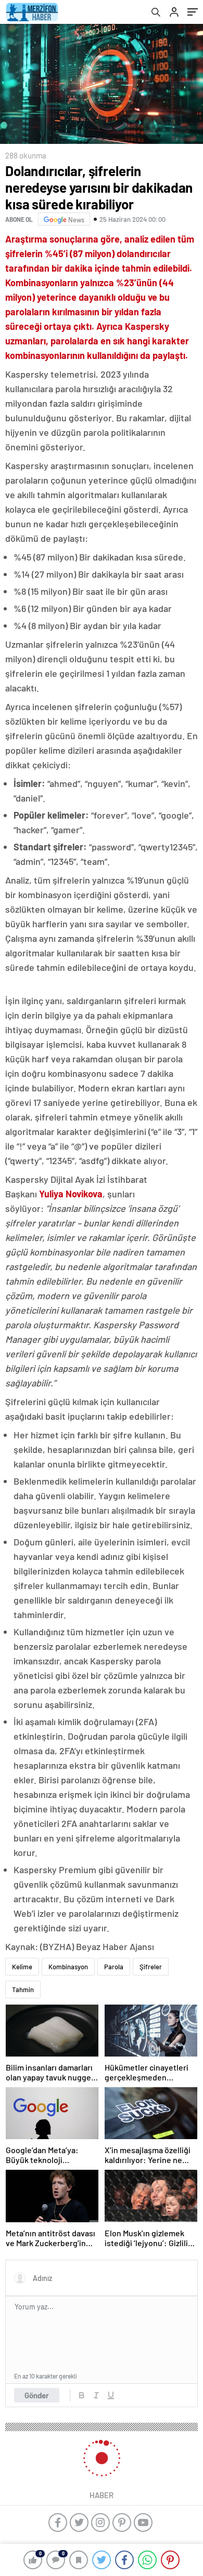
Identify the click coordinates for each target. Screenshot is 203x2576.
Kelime (22, 1967)
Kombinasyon (68, 1967)
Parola (114, 1967)
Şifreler (151, 1967)
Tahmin (23, 1990)
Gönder (37, 2395)
